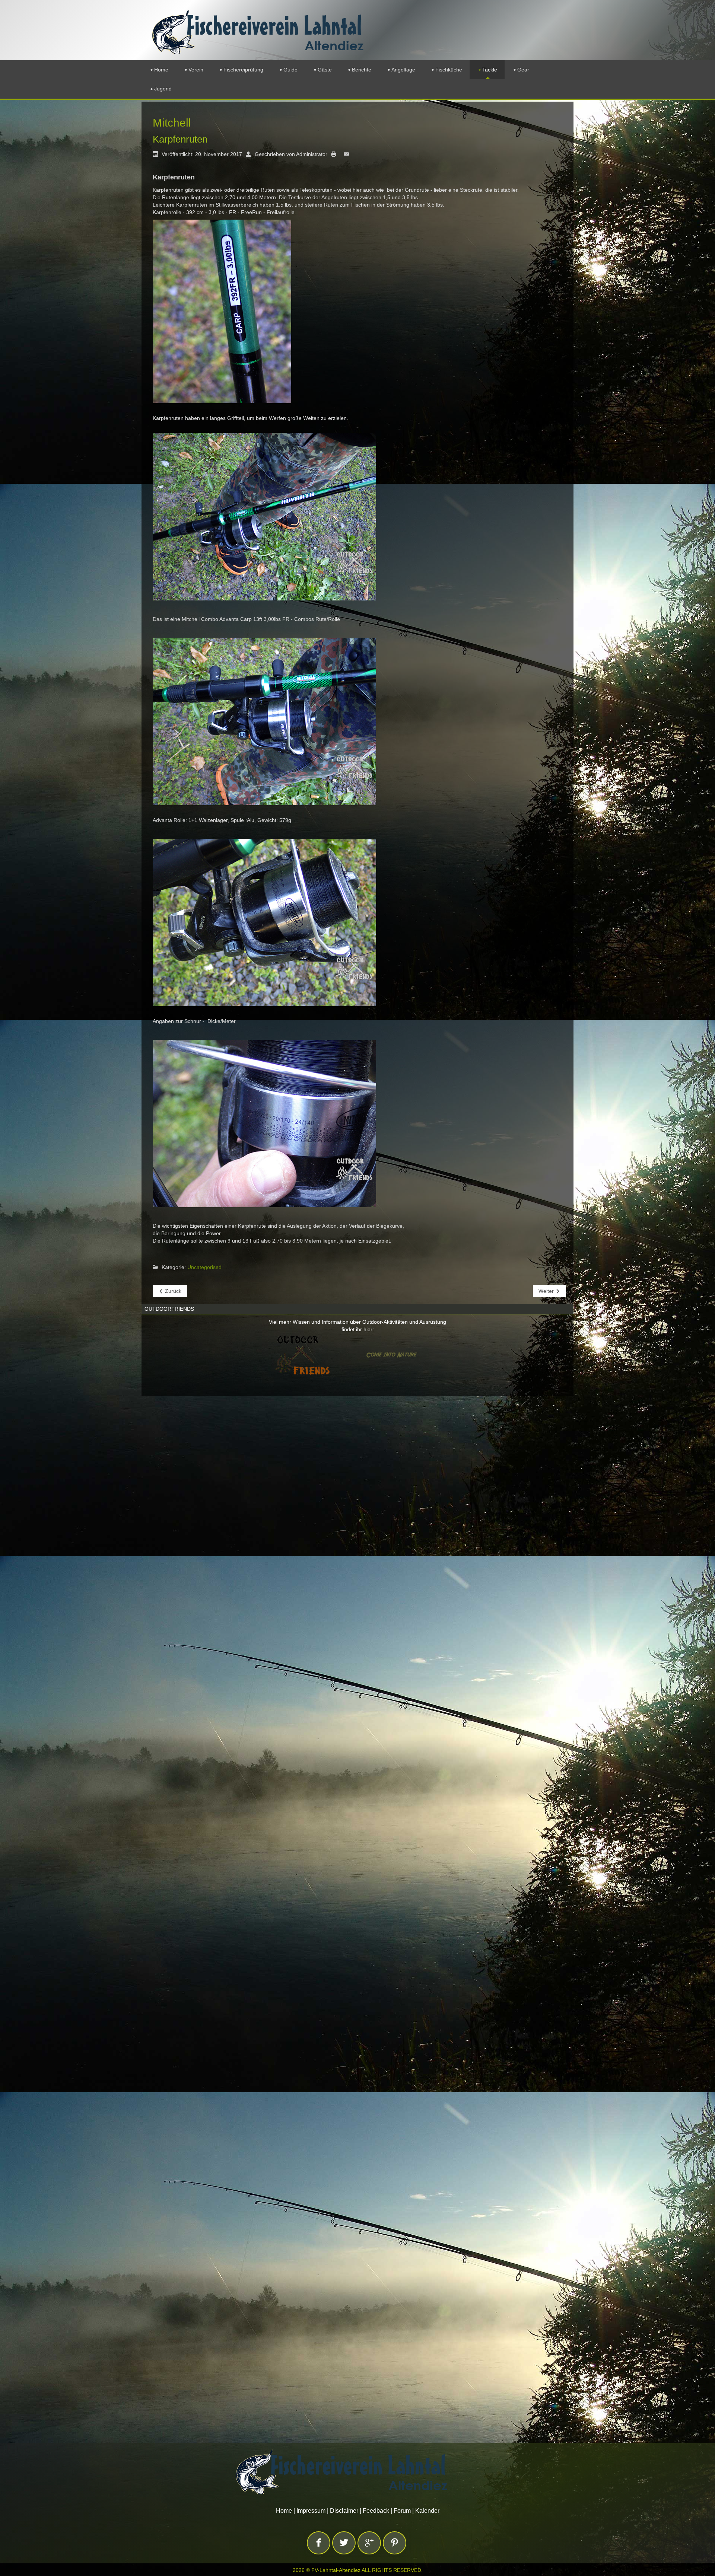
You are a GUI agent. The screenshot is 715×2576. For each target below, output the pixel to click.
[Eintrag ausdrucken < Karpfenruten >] (336, 154)
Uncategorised (204, 1267)
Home (284, 2511)
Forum (402, 2511)
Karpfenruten (180, 139)
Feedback (376, 2511)
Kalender (427, 2511)
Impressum (311, 2511)
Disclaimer (344, 2511)
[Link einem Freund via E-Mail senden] (348, 154)
